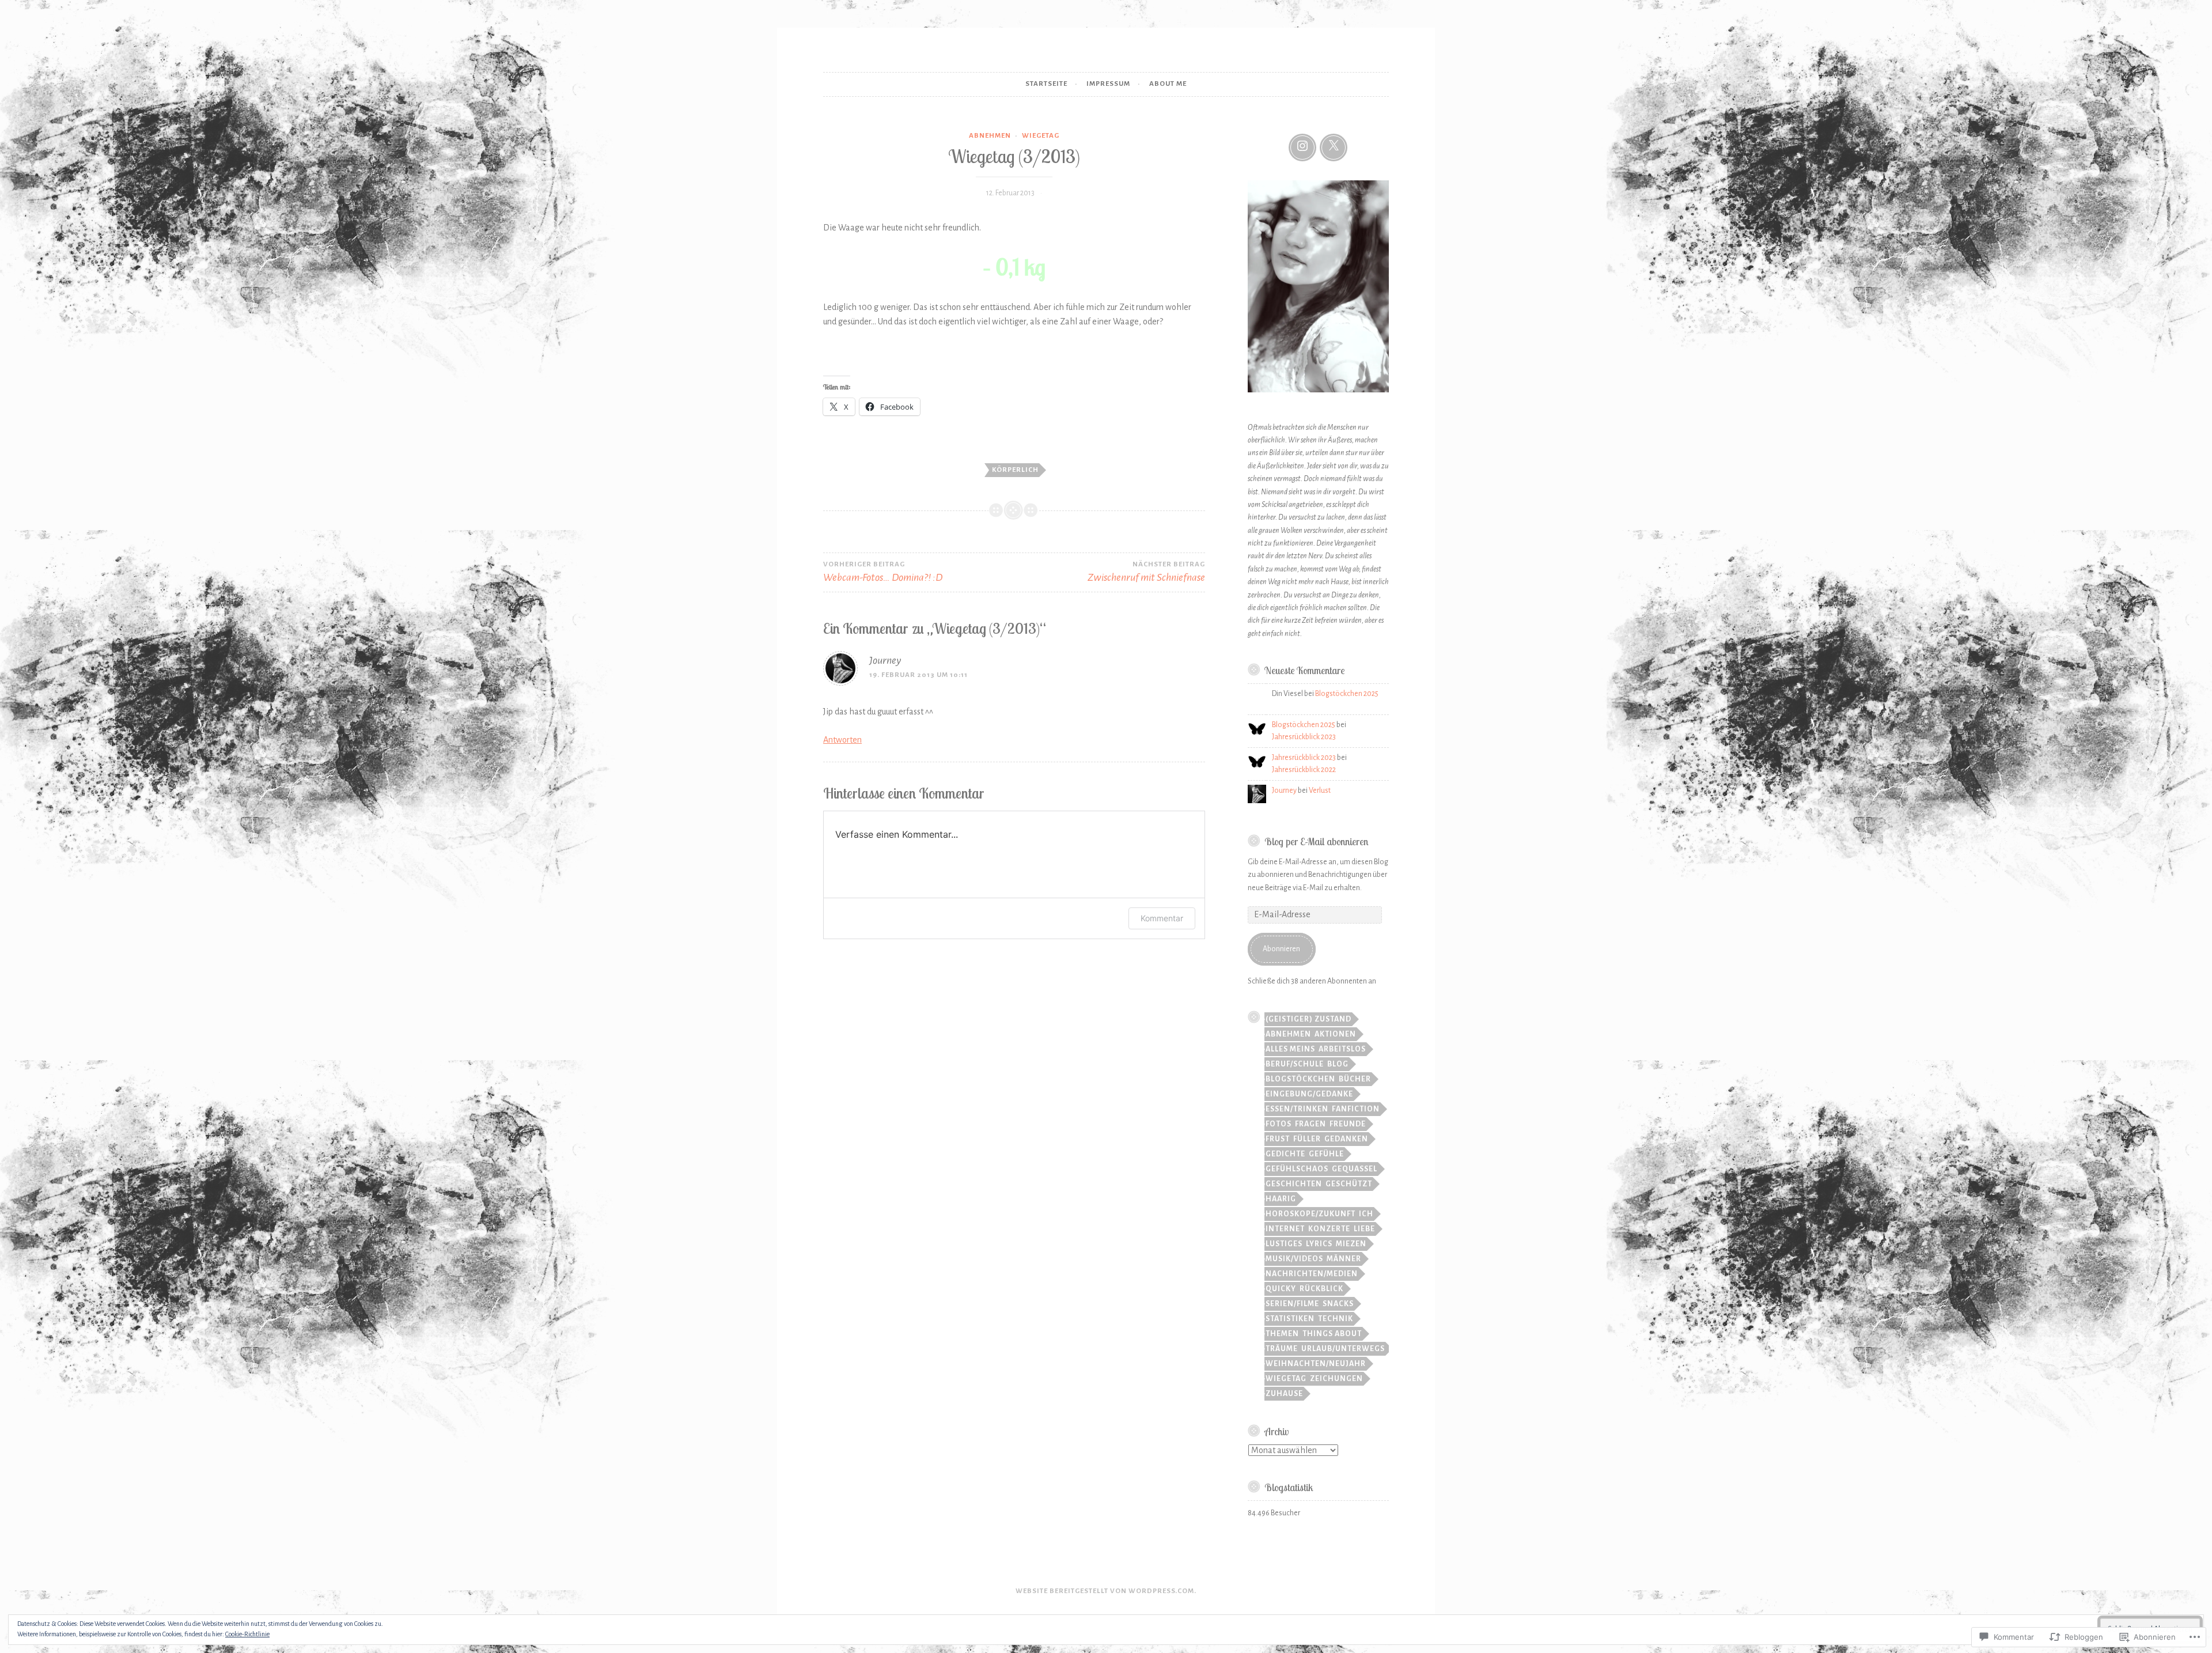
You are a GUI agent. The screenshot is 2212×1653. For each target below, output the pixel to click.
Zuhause (1284, 1394)
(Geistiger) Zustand (1308, 1019)
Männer (1344, 1259)
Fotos (1279, 1124)
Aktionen (1335, 1034)
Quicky (1281, 1289)
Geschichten (1294, 1184)
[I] (1302, 147)
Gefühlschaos (1297, 1169)
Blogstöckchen (1300, 1079)
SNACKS (1338, 1304)
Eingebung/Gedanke (1309, 1094)
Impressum (1108, 84)
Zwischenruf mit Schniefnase (1146, 572)
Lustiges (1284, 1244)
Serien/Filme (1292, 1304)
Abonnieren (1281, 949)
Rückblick (1321, 1289)
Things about (1332, 1334)
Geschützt (1349, 1184)
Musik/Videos (1294, 1259)
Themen (1282, 1334)
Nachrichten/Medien (1312, 1274)
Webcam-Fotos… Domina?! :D (883, 572)
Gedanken (1346, 1139)
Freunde (1348, 1124)
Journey (885, 660)
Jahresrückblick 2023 (1304, 737)
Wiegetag (1041, 136)
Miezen (1351, 1244)
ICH (1366, 1214)
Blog (1338, 1064)
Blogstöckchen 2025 (1347, 694)
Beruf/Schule (1295, 1064)
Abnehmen (990, 136)
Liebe (1364, 1229)
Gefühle (1326, 1154)
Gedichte (1285, 1154)
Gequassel (1355, 1169)
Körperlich (1015, 470)
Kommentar (1162, 918)
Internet (1285, 1229)
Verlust (1320, 790)
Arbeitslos (1342, 1049)
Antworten (842, 740)
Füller (1307, 1139)
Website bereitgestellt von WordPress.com (1105, 1591)
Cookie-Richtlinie (247, 1634)
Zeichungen (1336, 1379)
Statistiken (1290, 1319)
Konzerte (1329, 1229)
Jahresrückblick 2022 (1304, 770)
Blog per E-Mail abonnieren (1316, 841)
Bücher (1355, 1079)
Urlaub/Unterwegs (1343, 1349)
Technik (1336, 1319)
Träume (1282, 1349)
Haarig (1281, 1199)
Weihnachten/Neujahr (1316, 1364)
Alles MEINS (1290, 1049)
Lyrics (1319, 1244)
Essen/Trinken (1297, 1109)
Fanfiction (1356, 1109)
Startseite (1046, 84)
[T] (1334, 147)
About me (1168, 84)
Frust (1278, 1139)
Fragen (1310, 1124)
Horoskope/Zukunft (1310, 1214)
